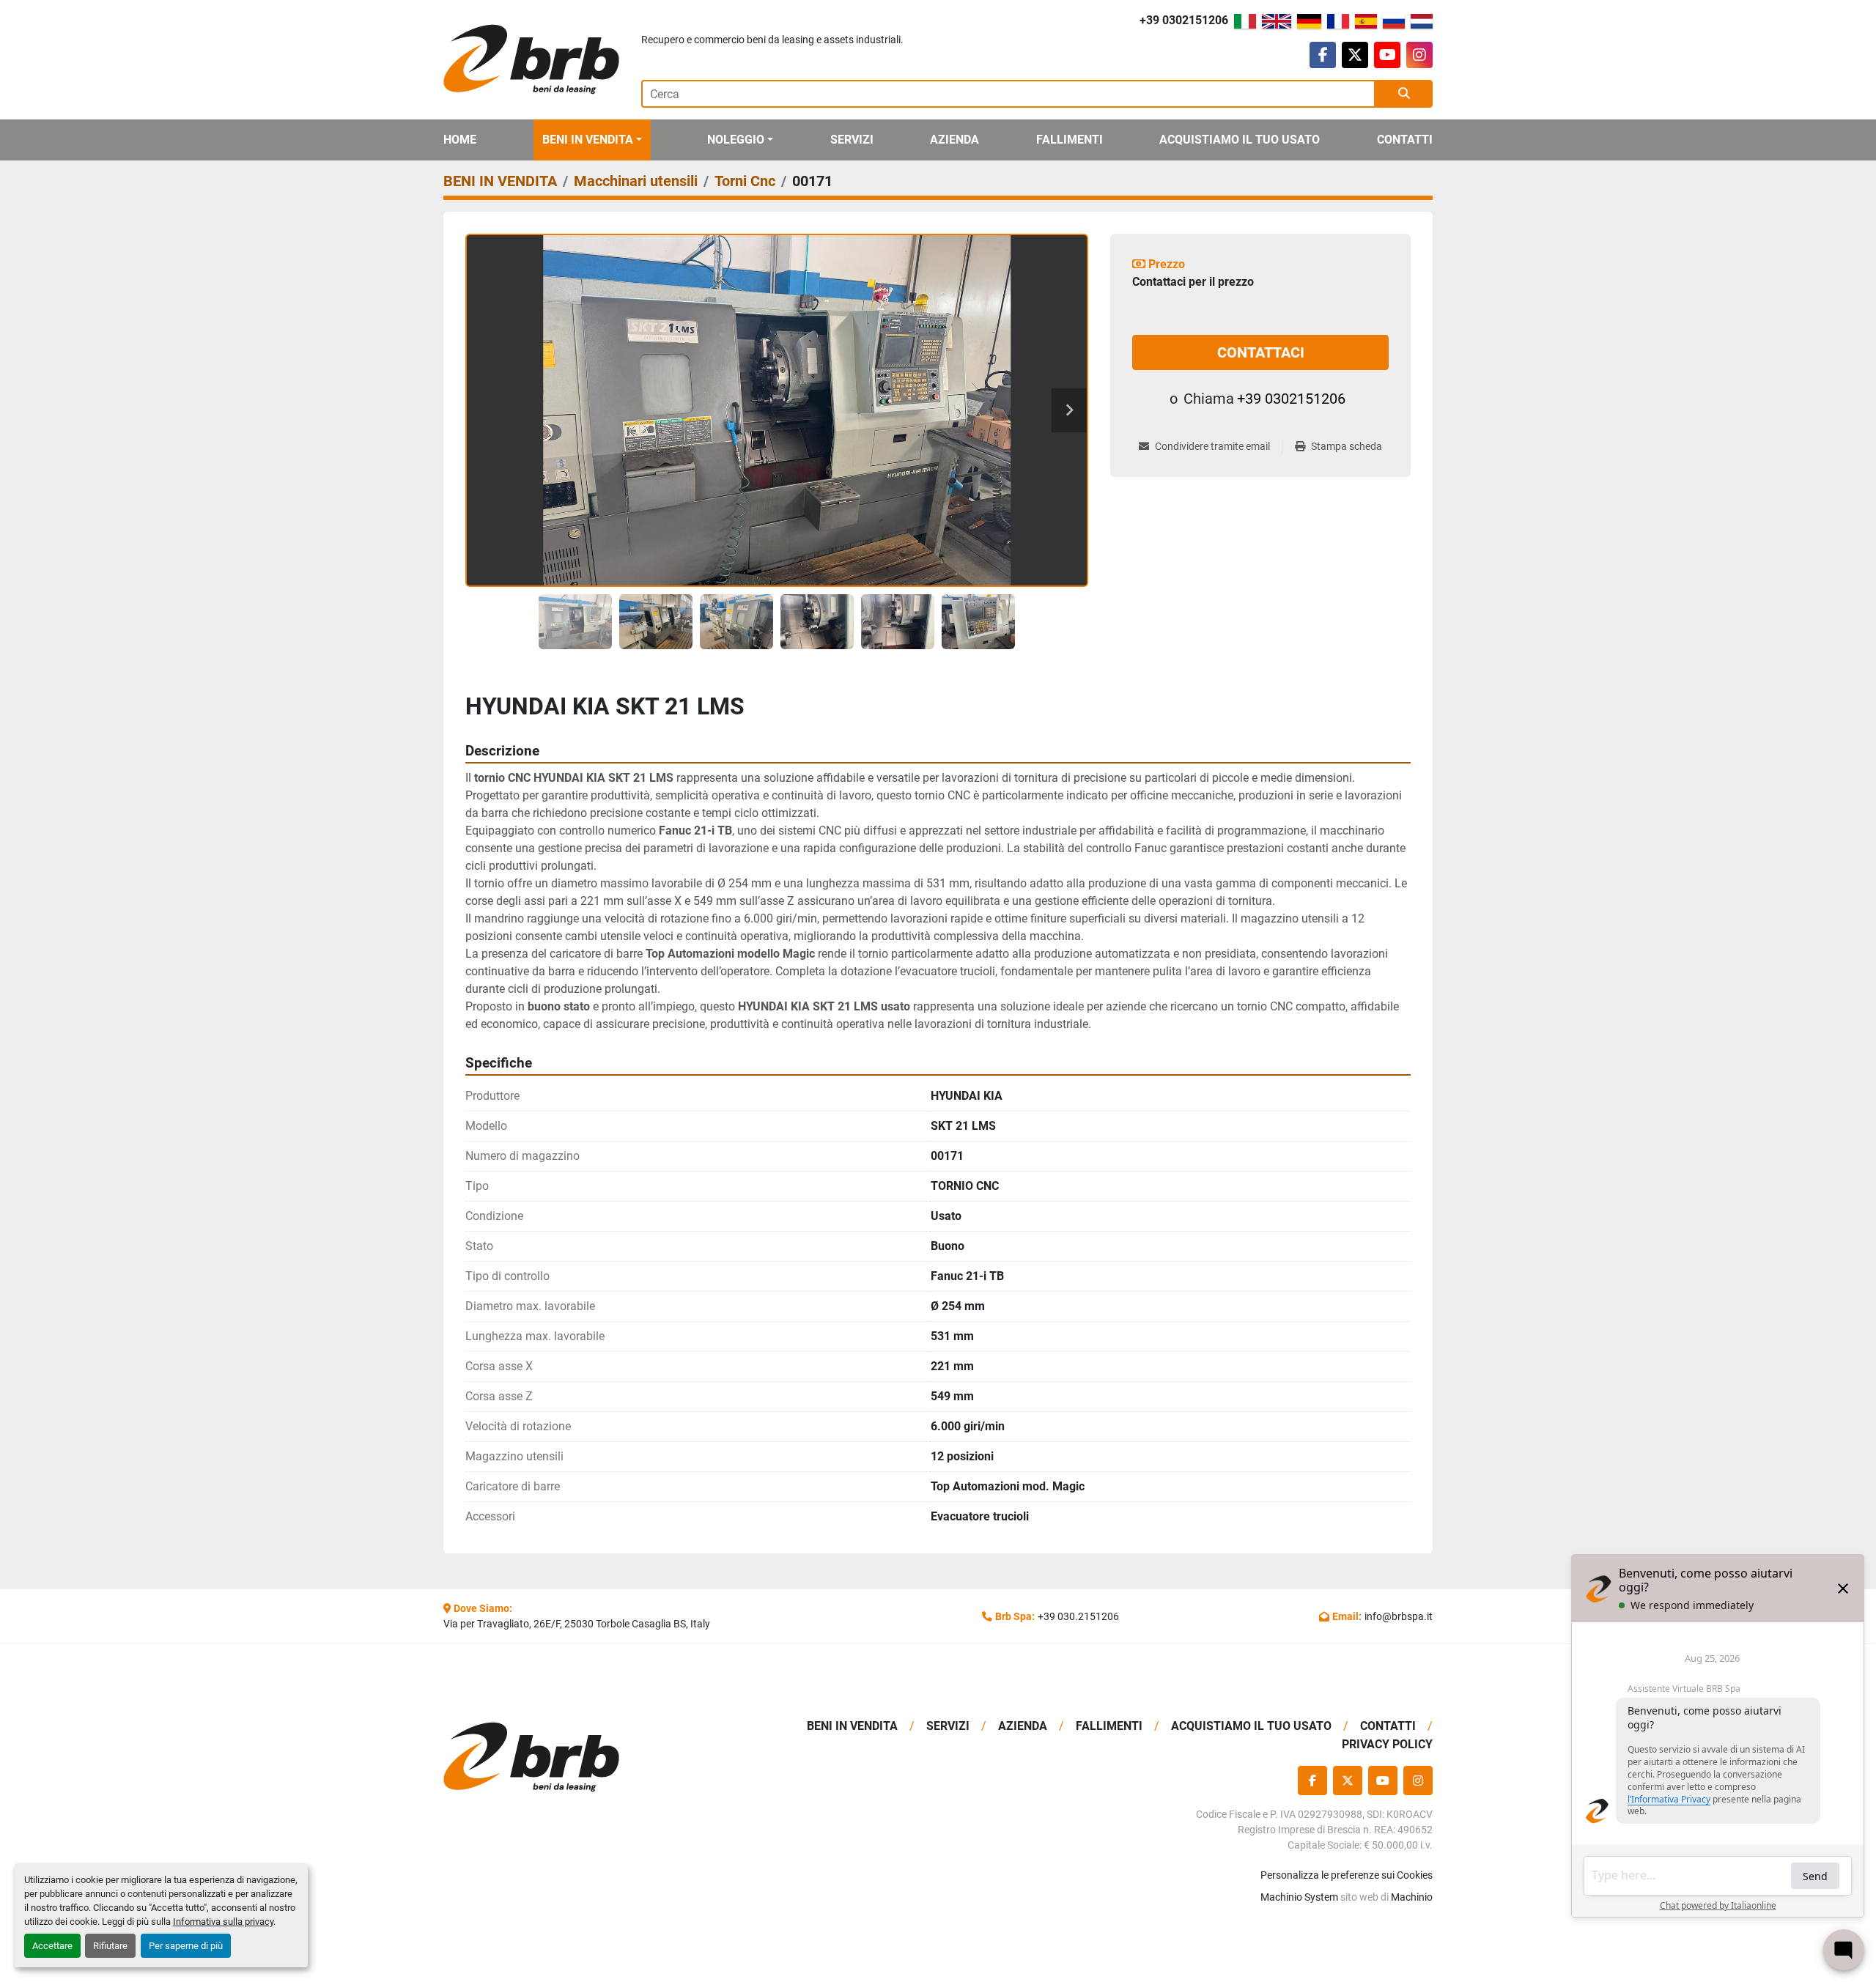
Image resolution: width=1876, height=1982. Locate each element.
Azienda (954, 140)
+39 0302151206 (1184, 20)
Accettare (52, 1946)
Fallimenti (1070, 140)
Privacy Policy (1387, 1744)
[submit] (1404, 94)
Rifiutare (110, 1946)
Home (460, 140)
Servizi (852, 140)
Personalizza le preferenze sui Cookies (1347, 1875)
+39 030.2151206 (1078, 1616)
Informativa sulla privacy (223, 1922)
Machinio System (1299, 1897)
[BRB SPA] (559, 1757)
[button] (592, 140)
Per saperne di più (186, 1946)
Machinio (1412, 1897)
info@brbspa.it (1399, 1616)
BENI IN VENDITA (588, 140)
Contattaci (1261, 352)
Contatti (1405, 140)
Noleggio (736, 140)
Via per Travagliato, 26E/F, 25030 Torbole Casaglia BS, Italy (577, 1624)
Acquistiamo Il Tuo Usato (1240, 140)
